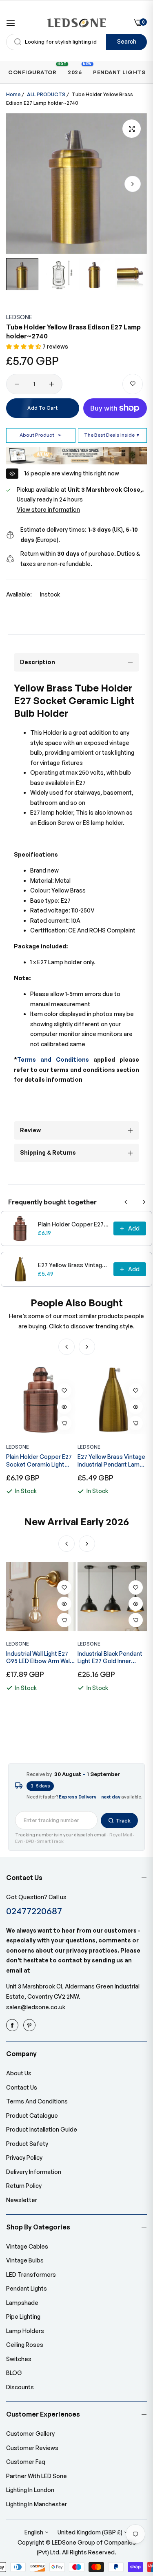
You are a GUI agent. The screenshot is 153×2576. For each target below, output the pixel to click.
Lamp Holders (25, 2331)
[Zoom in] (132, 129)
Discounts (20, 2387)
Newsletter (22, 2200)
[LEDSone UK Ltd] (76, 23)
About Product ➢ (41, 435)
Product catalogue (32, 2115)
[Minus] (17, 384)
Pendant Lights (27, 2288)
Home (13, 94)
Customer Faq (26, 2462)
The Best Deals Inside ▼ (112, 435)
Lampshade (22, 2303)
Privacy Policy (24, 2157)
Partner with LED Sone (37, 2476)
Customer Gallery (30, 2434)
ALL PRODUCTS (46, 94)
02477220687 (34, 1911)
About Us (19, 2073)
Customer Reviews (32, 2448)
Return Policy (24, 2186)
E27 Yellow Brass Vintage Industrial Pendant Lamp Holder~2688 (73, 1265)
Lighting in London (30, 2490)
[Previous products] (126, 1202)
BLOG (14, 2373)
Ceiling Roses (25, 2345)
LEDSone (19, 317)
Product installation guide (42, 2129)
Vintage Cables (27, 2246)
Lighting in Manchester (37, 2504)
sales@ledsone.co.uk (36, 2007)
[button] (133, 184)
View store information (48, 509)
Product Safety (27, 2144)
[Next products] (144, 1202)
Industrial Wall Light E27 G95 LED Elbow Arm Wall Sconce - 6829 (39, 1657)
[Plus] (52, 384)
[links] (13, 2025)
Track (123, 1820)
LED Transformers (31, 2274)
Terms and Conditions (53, 1059)
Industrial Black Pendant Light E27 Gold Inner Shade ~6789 (110, 1657)
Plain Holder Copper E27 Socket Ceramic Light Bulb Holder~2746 (73, 1224)
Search (127, 41)
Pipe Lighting (23, 2316)
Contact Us (22, 2087)
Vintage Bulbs (25, 2260)
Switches (19, 2359)
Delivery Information (34, 2172)
